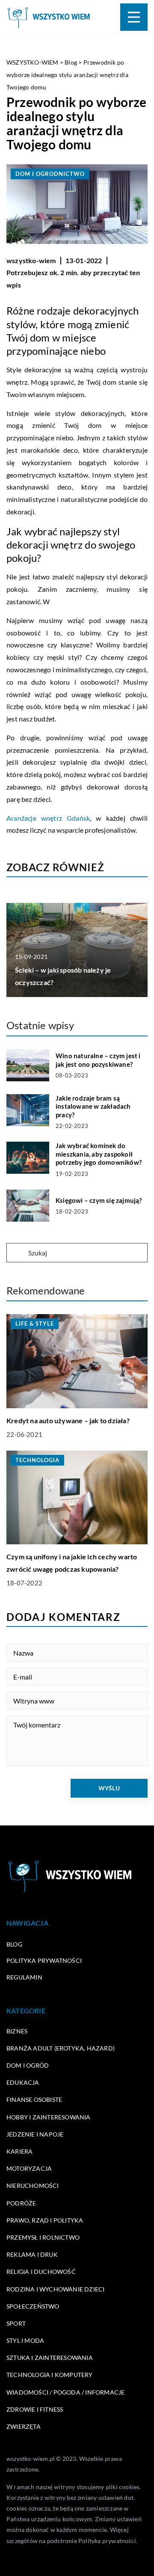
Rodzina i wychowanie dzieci (55, 2289)
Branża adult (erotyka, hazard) (61, 2048)
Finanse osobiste (34, 2100)
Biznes (17, 2031)
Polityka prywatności (44, 1960)
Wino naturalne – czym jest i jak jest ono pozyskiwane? (98, 1060)
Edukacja (23, 2082)
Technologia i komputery (50, 2375)
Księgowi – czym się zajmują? (99, 1200)
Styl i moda (25, 2340)
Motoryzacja (29, 2168)
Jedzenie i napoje (35, 2134)
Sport (16, 2323)
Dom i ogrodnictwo (50, 174)
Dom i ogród (28, 2065)
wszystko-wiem (31, 260)
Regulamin (24, 1977)
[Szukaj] (17, 1253)
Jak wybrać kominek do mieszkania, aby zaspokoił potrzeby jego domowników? (99, 1154)
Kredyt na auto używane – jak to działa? (68, 1420)
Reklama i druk (32, 2254)
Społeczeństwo (33, 2306)
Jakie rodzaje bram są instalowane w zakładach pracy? (93, 1106)
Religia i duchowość (41, 2272)
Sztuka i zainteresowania (50, 2358)
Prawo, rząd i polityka (45, 2220)
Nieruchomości (33, 2186)
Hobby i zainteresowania (49, 2117)
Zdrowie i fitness (35, 2409)
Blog (14, 1944)
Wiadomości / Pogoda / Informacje (65, 2392)
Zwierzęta (24, 2426)
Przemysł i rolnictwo (43, 2237)
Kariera (19, 2151)
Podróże (21, 2203)
